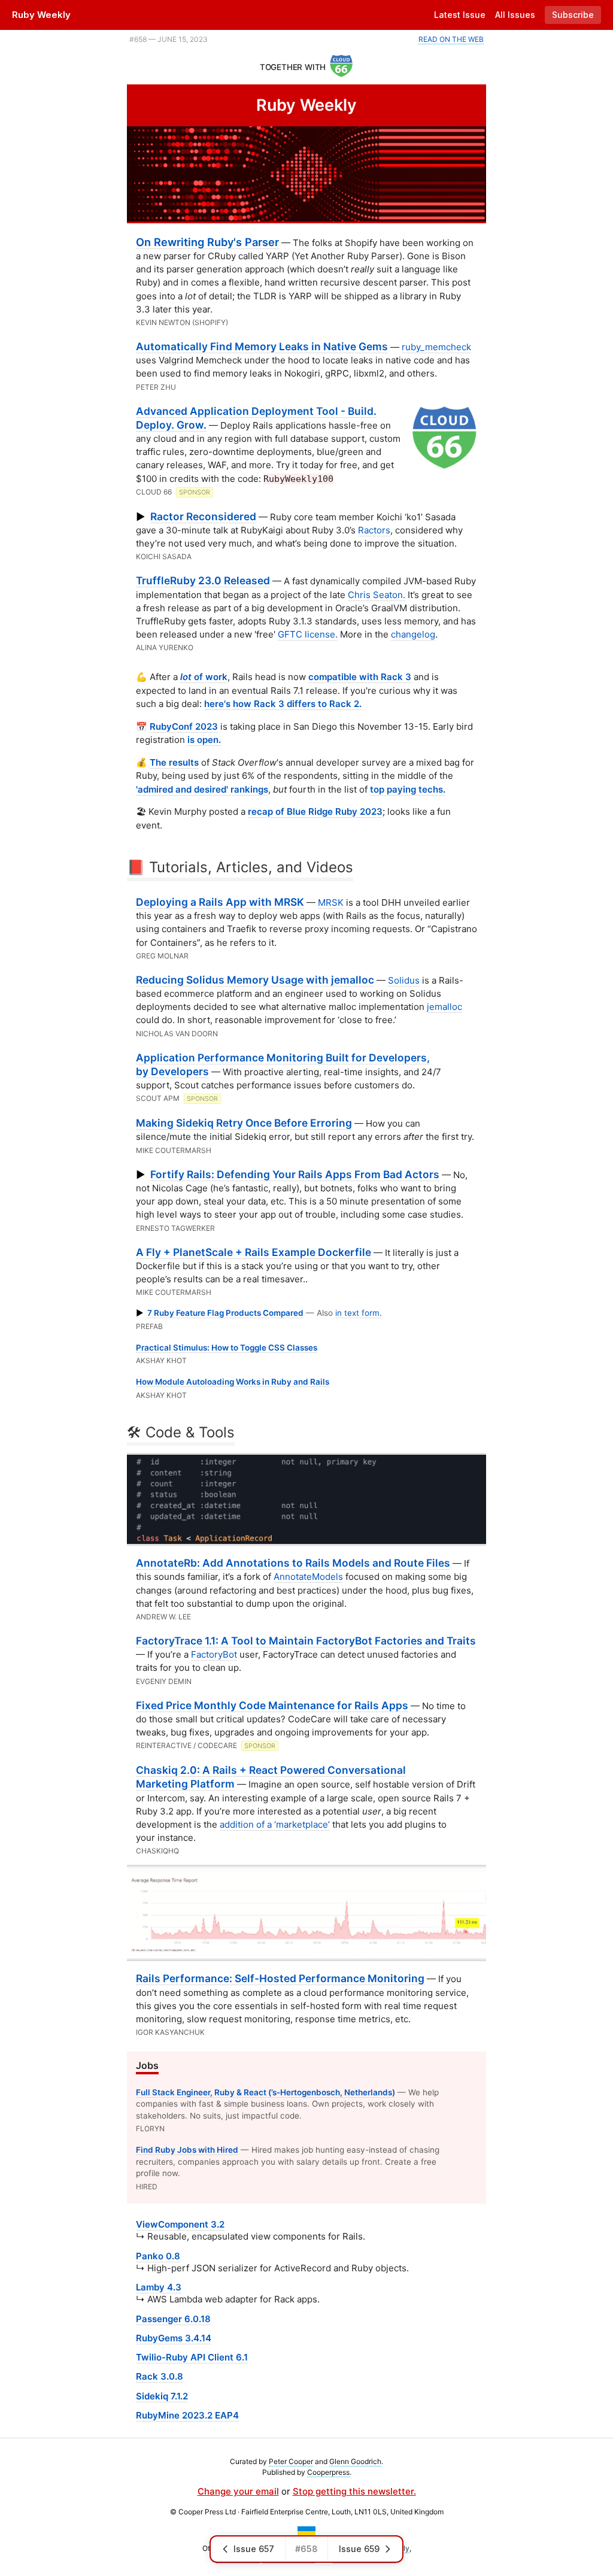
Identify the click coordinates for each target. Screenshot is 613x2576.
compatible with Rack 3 (360, 677)
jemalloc (444, 1007)
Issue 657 (254, 2549)
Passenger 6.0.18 (173, 2319)
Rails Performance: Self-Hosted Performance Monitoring (280, 1978)
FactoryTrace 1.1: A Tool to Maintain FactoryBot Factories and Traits (306, 1641)
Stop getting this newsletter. (354, 2491)
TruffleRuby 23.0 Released (203, 580)
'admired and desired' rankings (202, 789)
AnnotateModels (308, 1577)
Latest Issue (460, 15)
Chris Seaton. (377, 595)
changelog (413, 634)
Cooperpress (328, 2472)
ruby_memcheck (436, 347)
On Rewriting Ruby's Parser (207, 242)
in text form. (359, 1313)
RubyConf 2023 (184, 726)
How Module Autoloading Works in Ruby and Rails (233, 1382)
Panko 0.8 (158, 2256)
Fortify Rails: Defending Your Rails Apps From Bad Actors (295, 1174)
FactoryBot (214, 1654)
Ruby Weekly (41, 15)
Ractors (374, 530)
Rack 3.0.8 (160, 2376)
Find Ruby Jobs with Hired (187, 2150)
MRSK (331, 902)
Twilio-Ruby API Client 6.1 (192, 2357)
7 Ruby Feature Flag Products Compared (225, 1313)
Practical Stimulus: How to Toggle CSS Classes (227, 1348)
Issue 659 (359, 2549)
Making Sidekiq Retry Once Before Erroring (244, 1123)
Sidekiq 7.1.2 (162, 2396)
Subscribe (573, 15)
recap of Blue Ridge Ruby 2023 (315, 811)
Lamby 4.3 (159, 2287)
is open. (204, 740)
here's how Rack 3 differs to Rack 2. (283, 704)
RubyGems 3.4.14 (174, 2338)
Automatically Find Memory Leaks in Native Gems (262, 346)
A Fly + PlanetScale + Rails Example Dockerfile (254, 1252)
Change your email (238, 2491)
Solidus (404, 980)
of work (204, 677)
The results (174, 762)
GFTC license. (308, 634)
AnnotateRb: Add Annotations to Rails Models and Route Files (293, 1563)
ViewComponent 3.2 (180, 2224)
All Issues (515, 15)
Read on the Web (451, 39)
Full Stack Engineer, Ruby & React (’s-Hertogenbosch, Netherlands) (265, 2092)
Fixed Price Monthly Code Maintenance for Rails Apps (272, 1705)
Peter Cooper (291, 2461)
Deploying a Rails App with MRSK (220, 902)
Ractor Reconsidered (203, 516)
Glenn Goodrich (355, 2461)
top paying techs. (408, 789)
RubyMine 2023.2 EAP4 (187, 2415)
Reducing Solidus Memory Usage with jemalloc (255, 980)
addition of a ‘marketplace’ (275, 1824)
